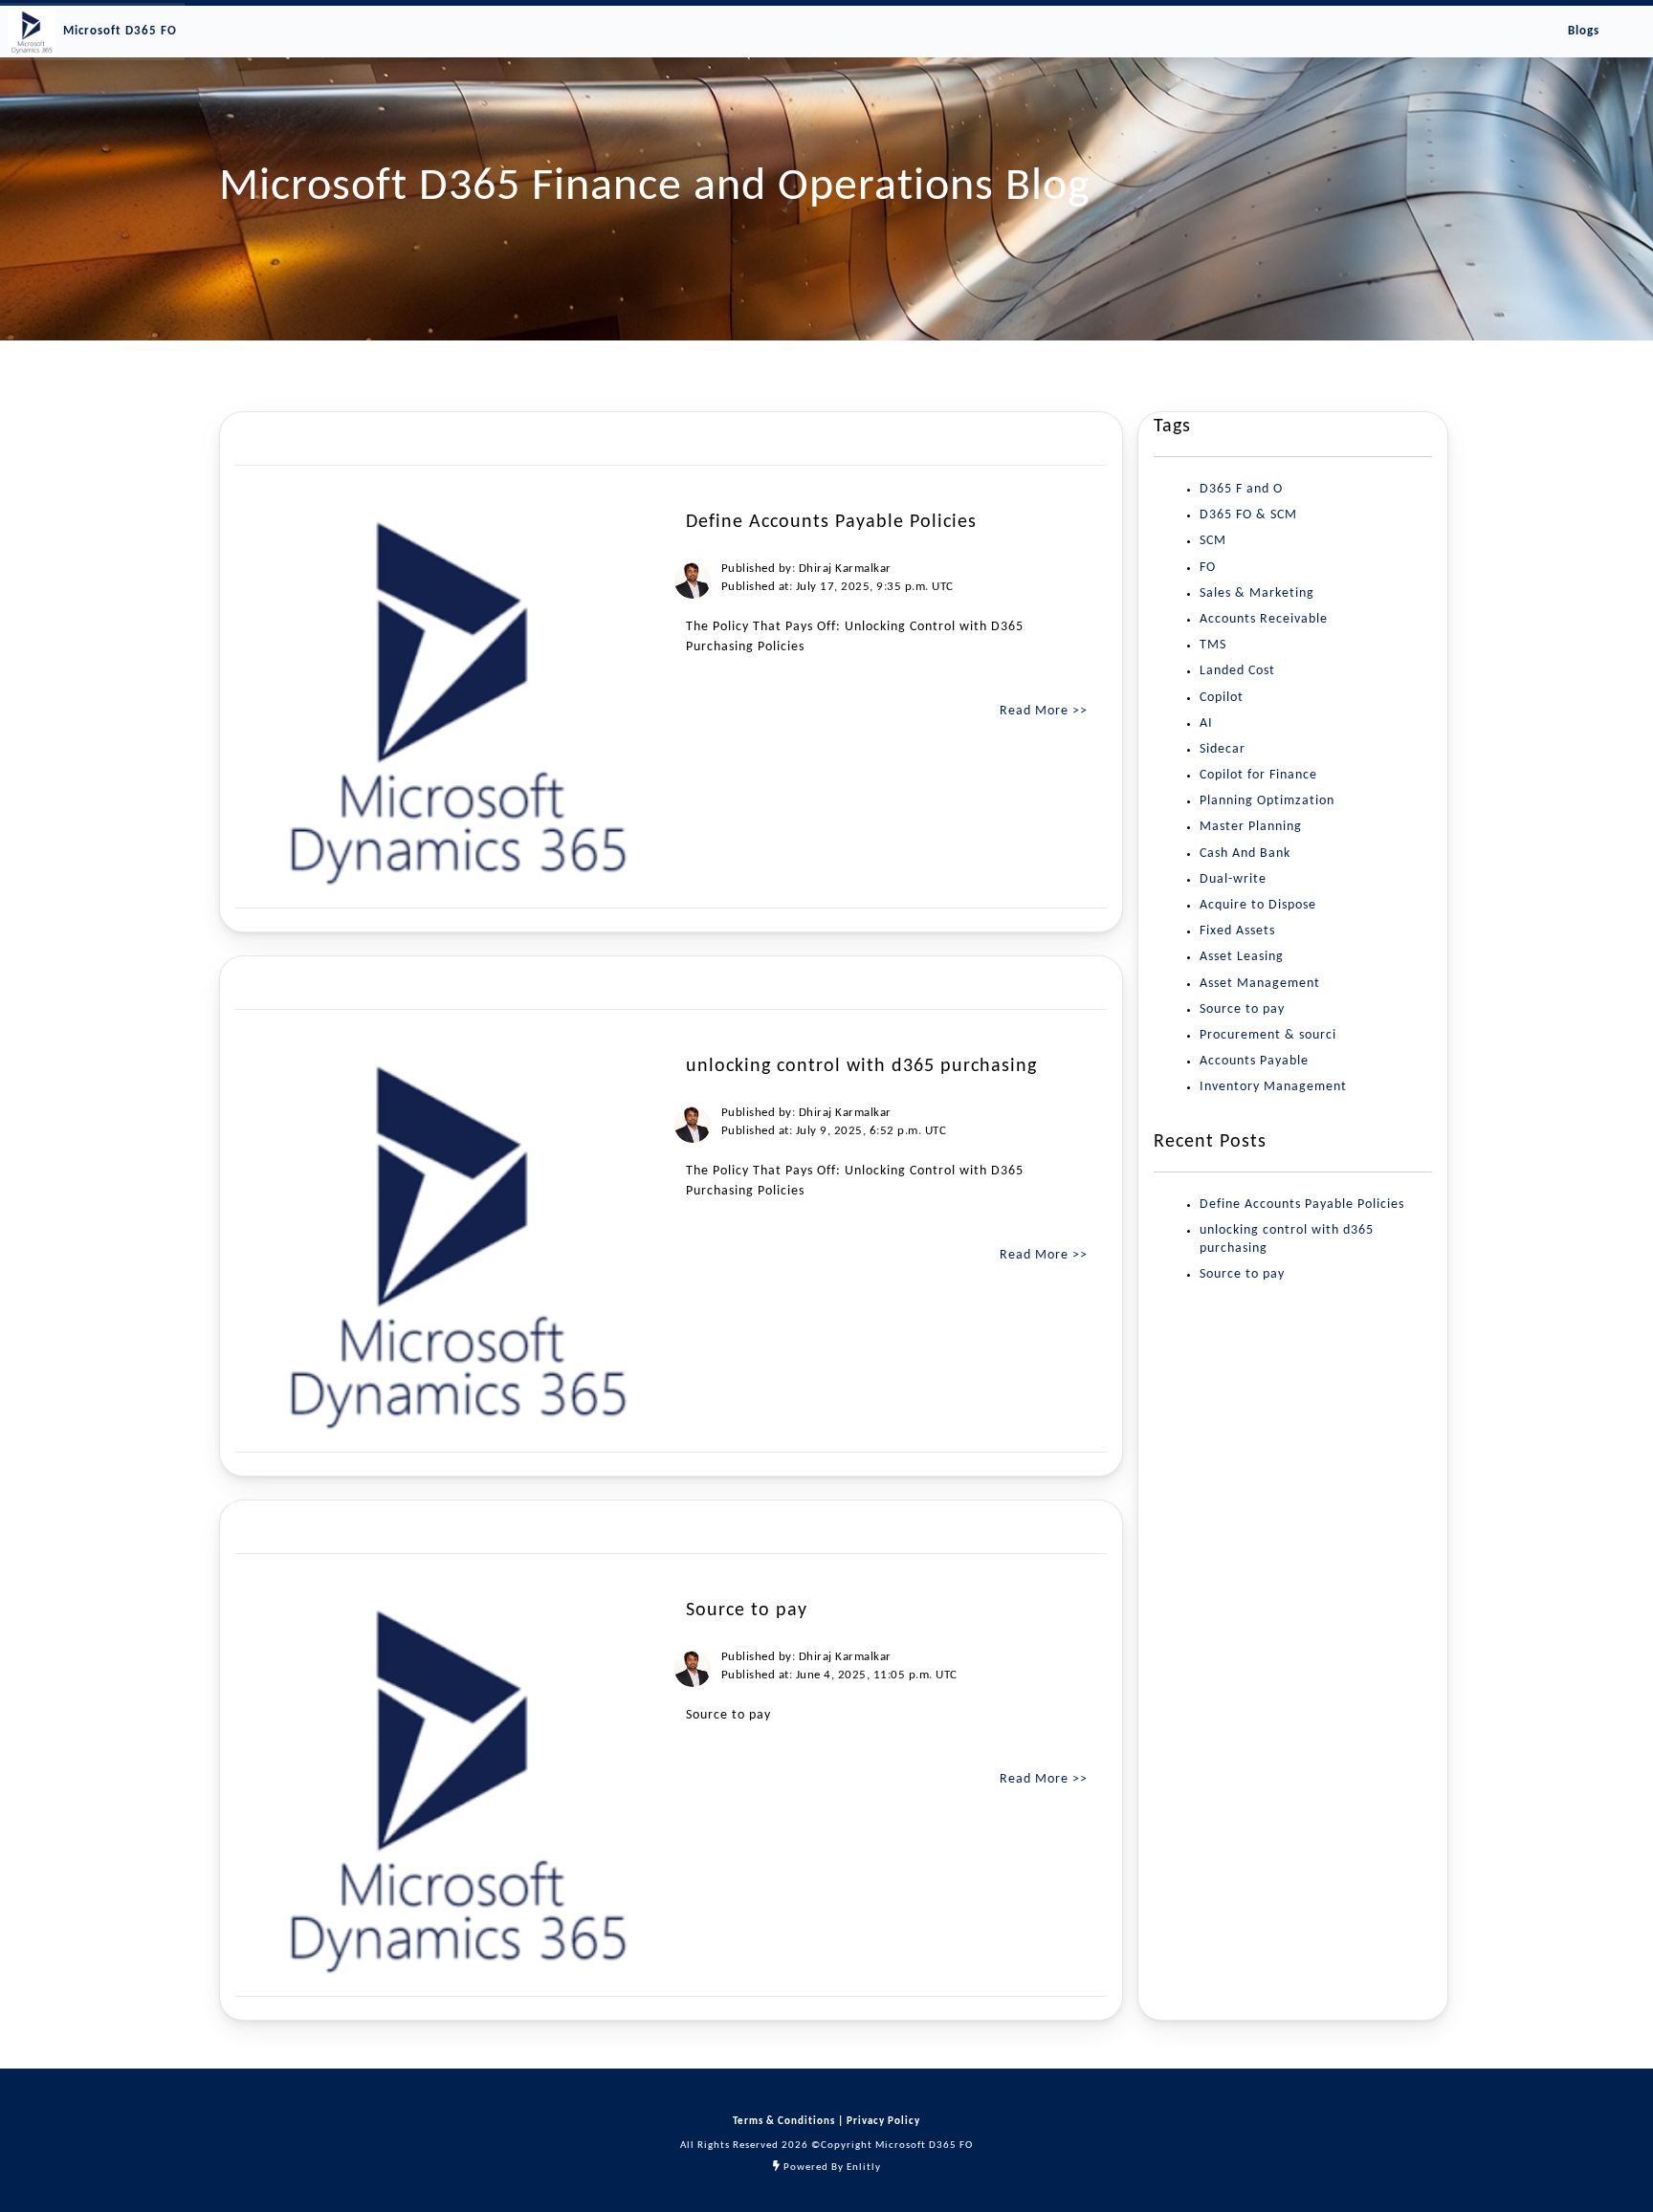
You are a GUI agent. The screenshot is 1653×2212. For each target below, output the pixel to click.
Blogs (1584, 31)
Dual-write (1233, 879)
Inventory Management (1273, 1087)
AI (1206, 723)
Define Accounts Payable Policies (1302, 1205)
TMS (1213, 645)
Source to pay (1242, 1009)
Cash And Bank (1245, 854)
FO (1208, 568)
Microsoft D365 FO (120, 31)
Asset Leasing (1242, 957)
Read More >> (1044, 711)
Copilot (1222, 698)
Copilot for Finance (1258, 775)
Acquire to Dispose (1258, 905)
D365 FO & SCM (1248, 515)
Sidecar (1223, 749)
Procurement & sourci (1268, 1035)
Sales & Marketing (1257, 593)
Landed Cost (1237, 671)
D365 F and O (1241, 489)
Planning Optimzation (1267, 801)
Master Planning (1251, 827)
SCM (1213, 541)
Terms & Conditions (785, 2122)
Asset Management (1260, 984)
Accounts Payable (1254, 1061)
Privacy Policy (882, 2122)
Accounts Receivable (1264, 619)
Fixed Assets (1237, 931)
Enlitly (864, 2168)
